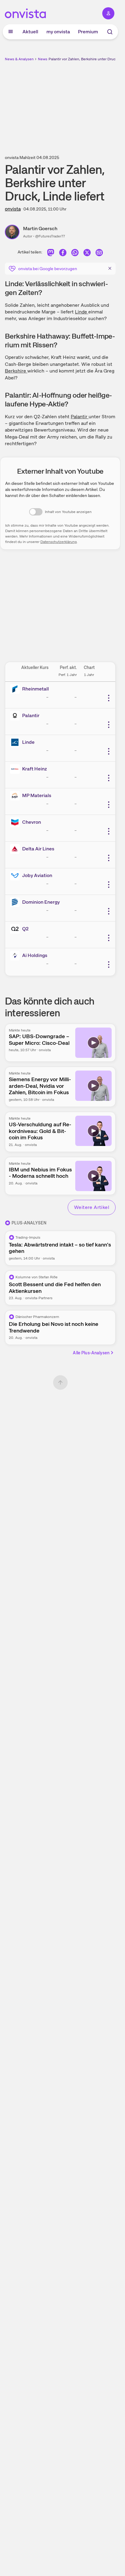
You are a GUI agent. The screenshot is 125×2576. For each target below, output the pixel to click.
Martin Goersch (40, 228)
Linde (82, 312)
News (43, 59)
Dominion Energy (41, 902)
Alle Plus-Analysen (91, 1353)
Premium (88, 32)
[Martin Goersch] (14, 232)
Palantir (80, 417)
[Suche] (110, 32)
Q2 (25, 929)
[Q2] (16, 929)
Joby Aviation (37, 875)
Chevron (32, 822)
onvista (13, 209)
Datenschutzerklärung (59, 542)
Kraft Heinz (35, 769)
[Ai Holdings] (16, 955)
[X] (87, 253)
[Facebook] (63, 253)
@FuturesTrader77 (50, 236)
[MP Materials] (16, 796)
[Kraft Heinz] (16, 769)
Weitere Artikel (92, 1207)
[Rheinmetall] (16, 689)
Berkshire (16, 371)
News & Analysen (19, 59)
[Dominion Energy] (16, 902)
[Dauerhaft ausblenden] (110, 268)
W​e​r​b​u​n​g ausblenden (83, 104)
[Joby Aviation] (16, 876)
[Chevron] (16, 822)
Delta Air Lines (38, 849)
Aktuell (30, 32)
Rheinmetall (35, 689)
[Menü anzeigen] (11, 32)
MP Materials (37, 795)
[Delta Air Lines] (16, 849)
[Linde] (16, 742)
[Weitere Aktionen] (109, 698)
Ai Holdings (35, 955)
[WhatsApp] (75, 253)
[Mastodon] (51, 253)
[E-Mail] (99, 253)
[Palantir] (16, 716)
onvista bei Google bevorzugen (48, 269)
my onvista (58, 32)
